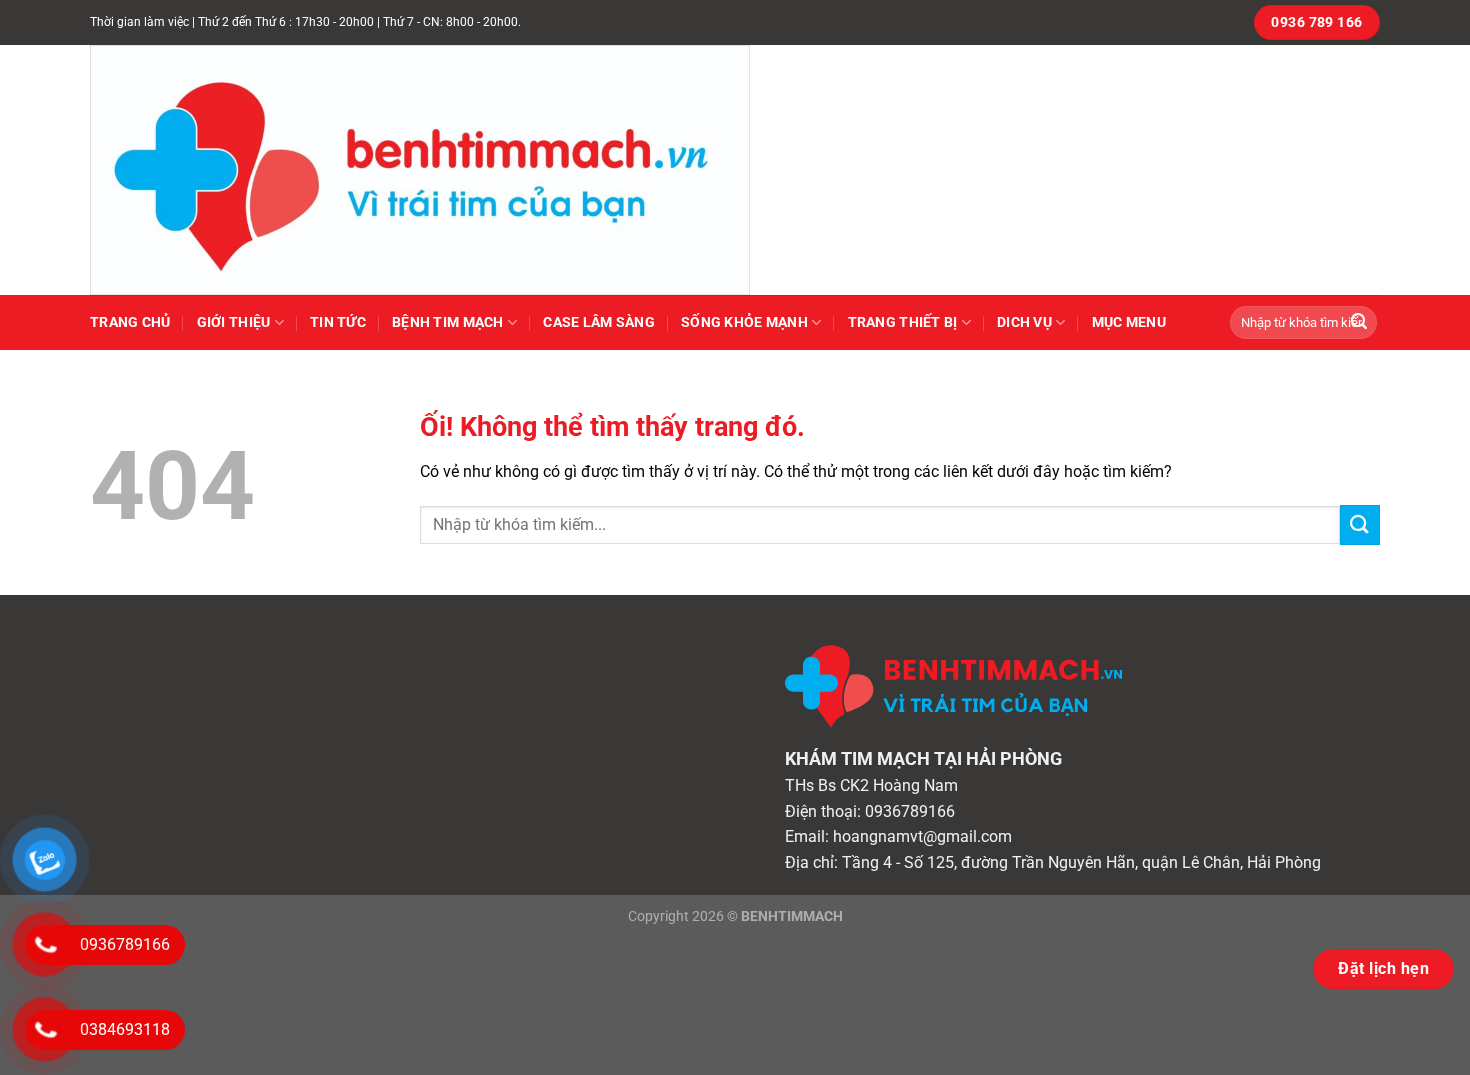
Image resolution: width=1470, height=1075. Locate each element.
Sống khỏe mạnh (744, 322)
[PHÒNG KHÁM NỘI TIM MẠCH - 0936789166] (440, 170)
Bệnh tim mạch (448, 322)
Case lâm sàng (599, 322)
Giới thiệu (234, 322)
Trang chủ (130, 322)
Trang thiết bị (903, 322)
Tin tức (338, 322)
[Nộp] (1359, 323)
